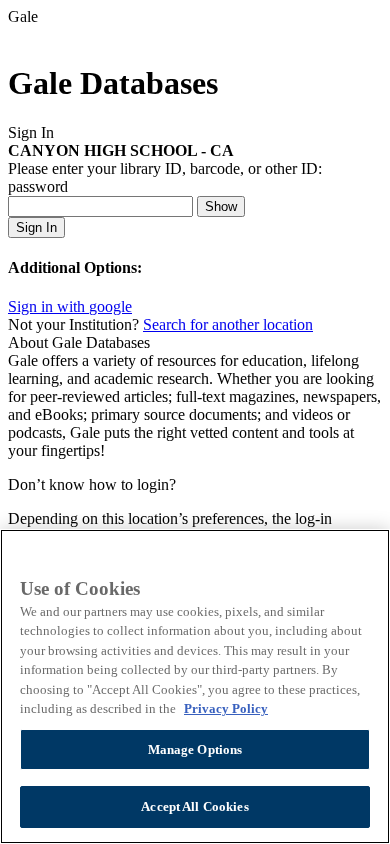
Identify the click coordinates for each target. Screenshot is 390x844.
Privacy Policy (226, 708)
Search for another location (228, 324)
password (38, 186)
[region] (195, 686)
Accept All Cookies (194, 806)
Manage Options (195, 749)
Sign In (36, 227)
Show (221, 206)
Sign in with (70, 306)
